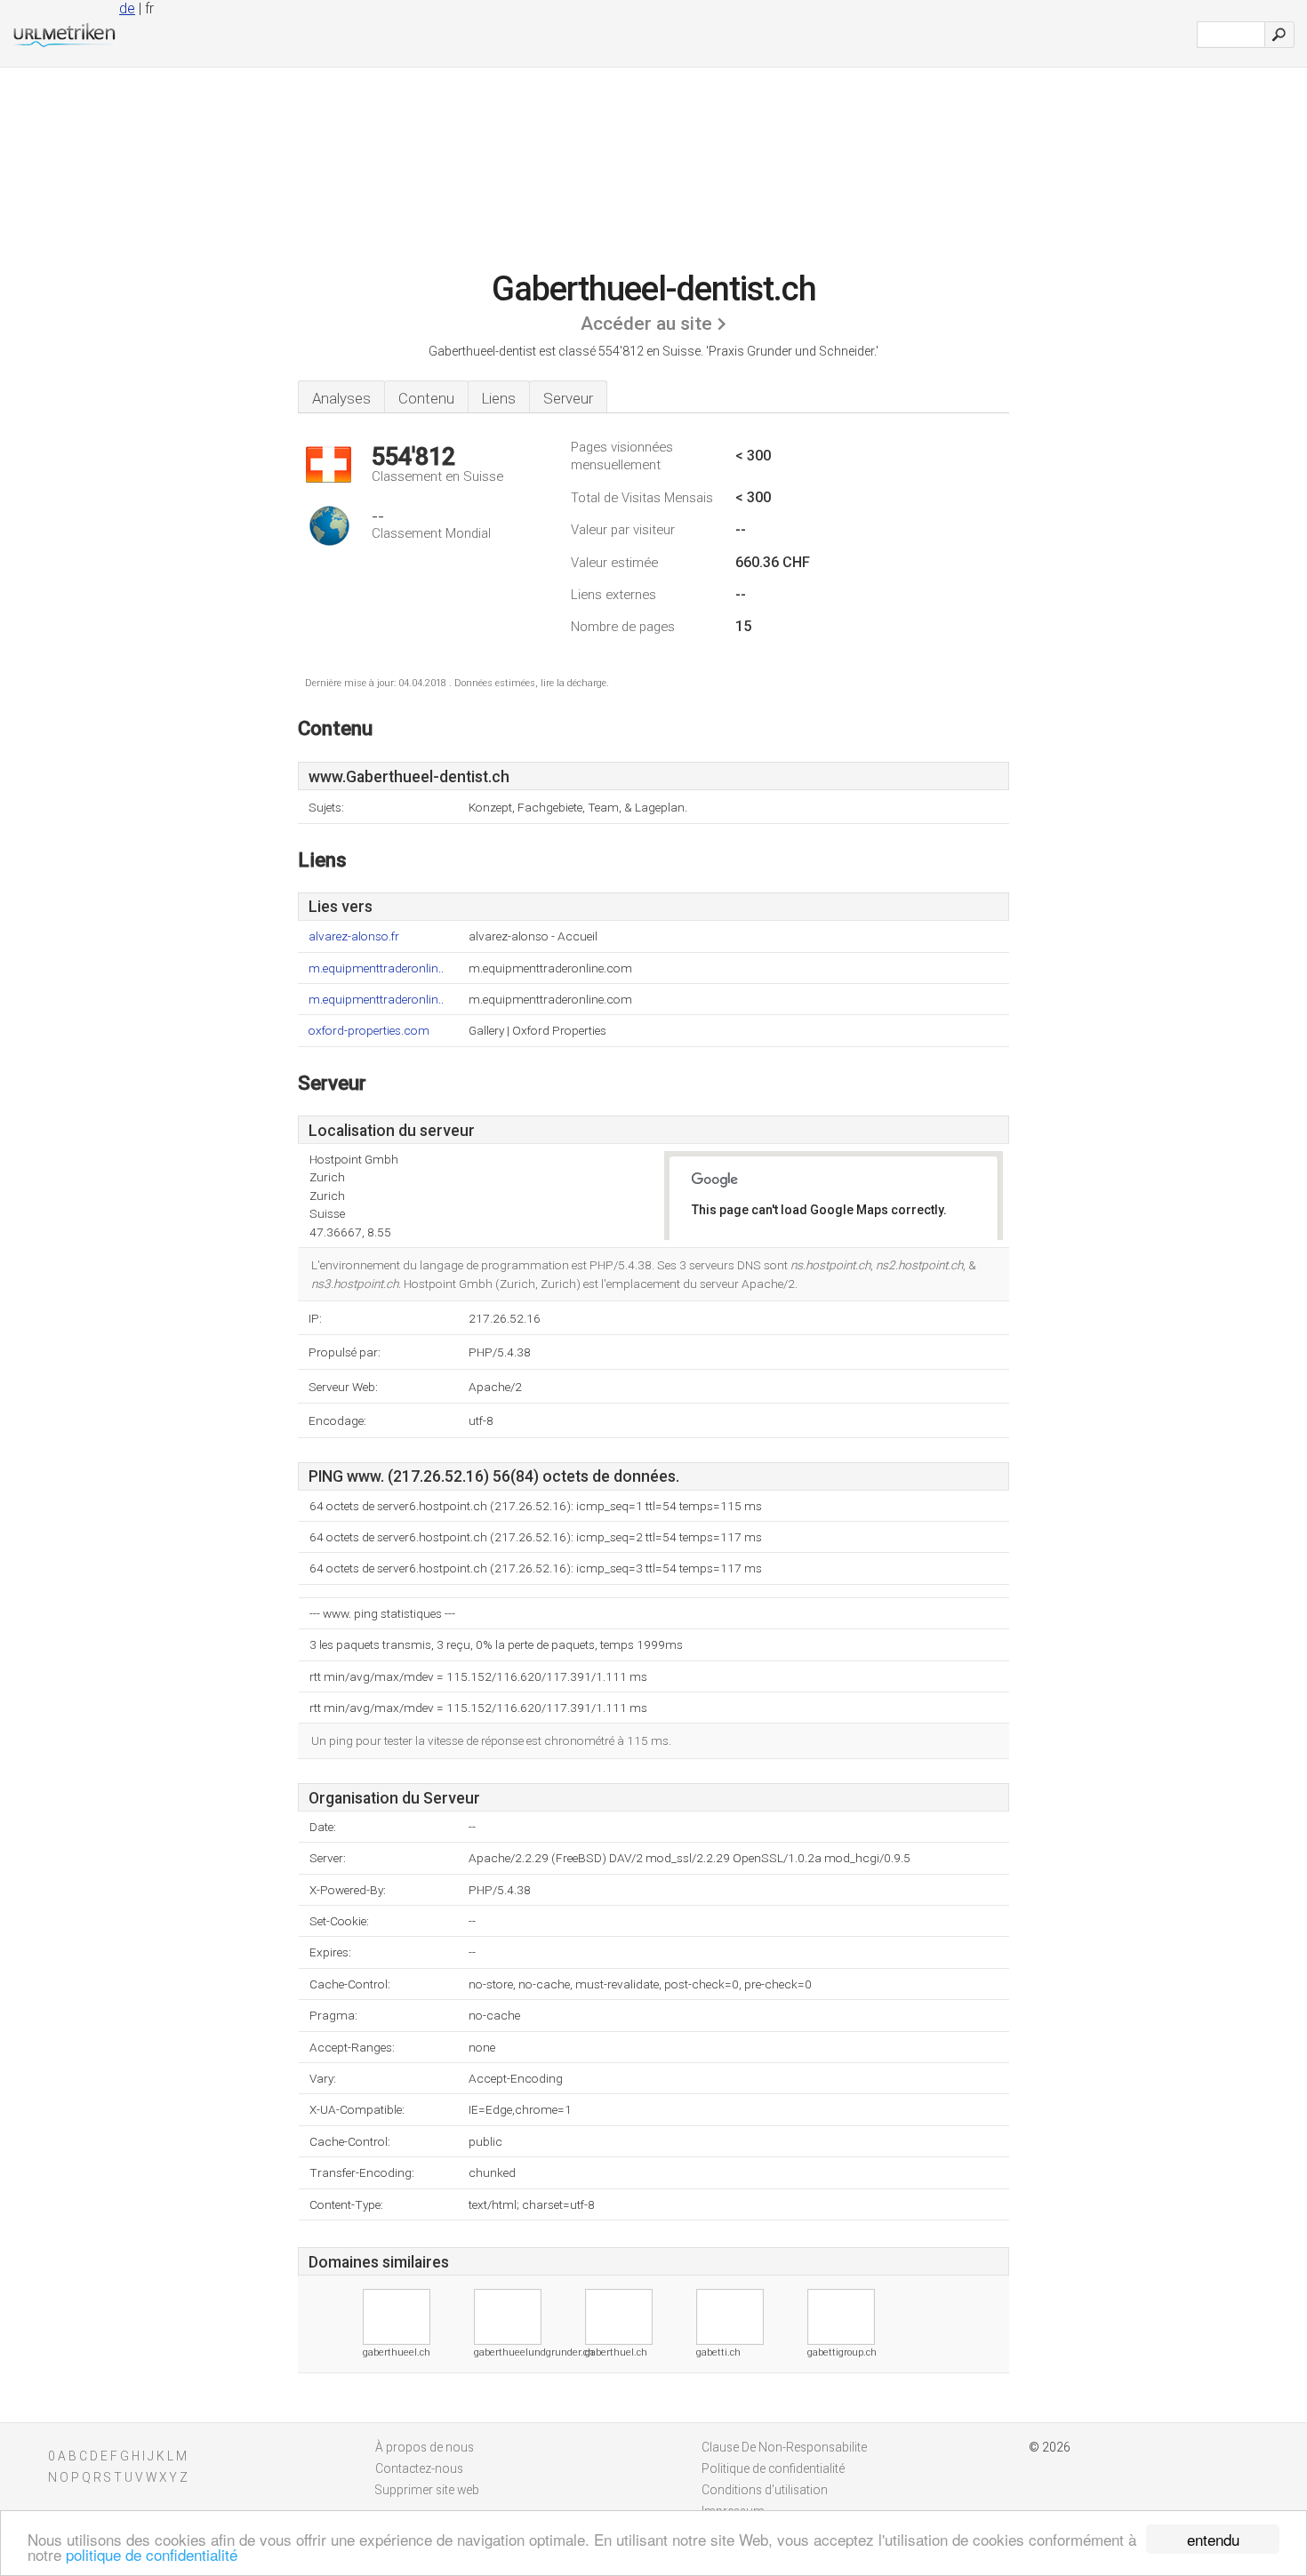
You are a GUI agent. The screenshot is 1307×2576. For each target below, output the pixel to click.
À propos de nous (425, 2447)
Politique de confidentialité (773, 2468)
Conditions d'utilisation (765, 2490)
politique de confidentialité (152, 2554)
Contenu (426, 398)
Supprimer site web (427, 2490)
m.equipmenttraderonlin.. (376, 968)
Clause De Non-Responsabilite (784, 2447)
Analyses (341, 398)
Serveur (568, 398)
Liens (499, 398)
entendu (1213, 2539)
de (127, 8)
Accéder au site (646, 324)
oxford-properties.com (369, 1031)
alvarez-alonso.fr (354, 936)
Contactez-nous (419, 2468)
